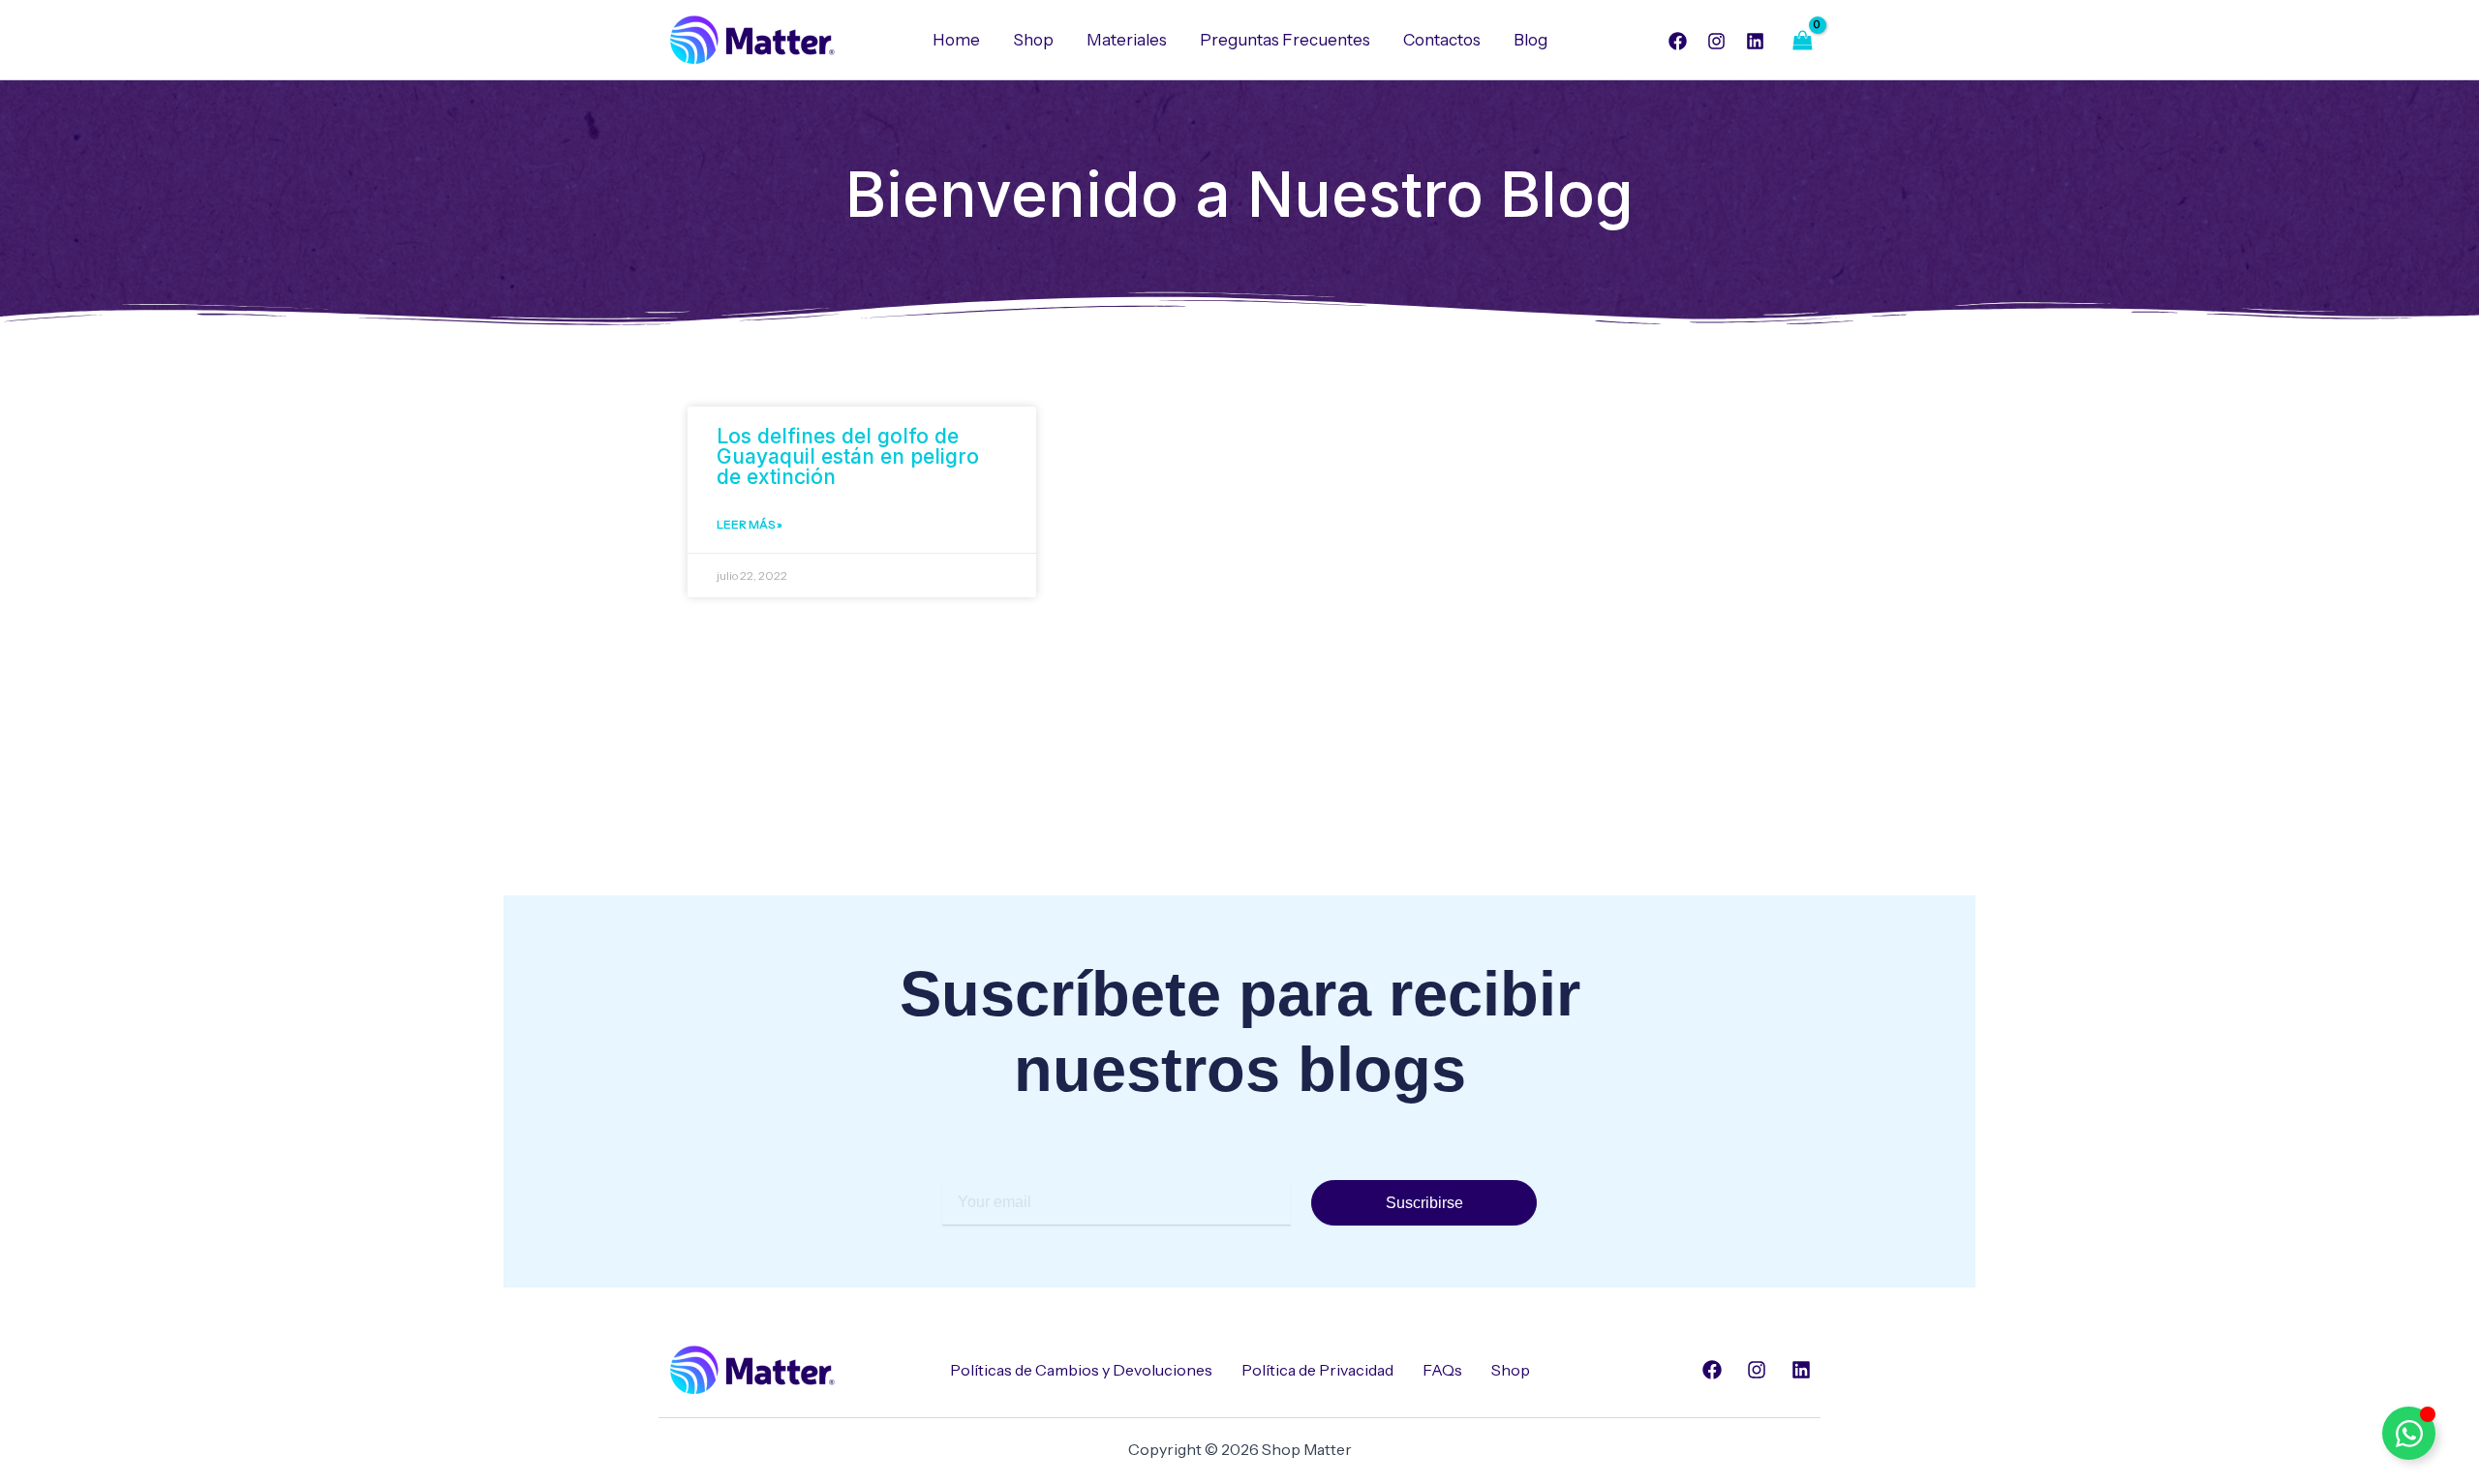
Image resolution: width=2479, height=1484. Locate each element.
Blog (1530, 40)
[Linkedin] (1755, 41)
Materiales (1127, 40)
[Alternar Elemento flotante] (2409, 1433)
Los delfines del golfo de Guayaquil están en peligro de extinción (848, 456)
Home (956, 40)
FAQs (1442, 1370)
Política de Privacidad (1317, 1370)
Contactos (1442, 40)
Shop (1033, 40)
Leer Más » (750, 524)
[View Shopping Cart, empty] (1802, 40)
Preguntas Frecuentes (1285, 40)
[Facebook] (1678, 41)
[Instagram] (1716, 41)
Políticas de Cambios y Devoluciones (1081, 1370)
